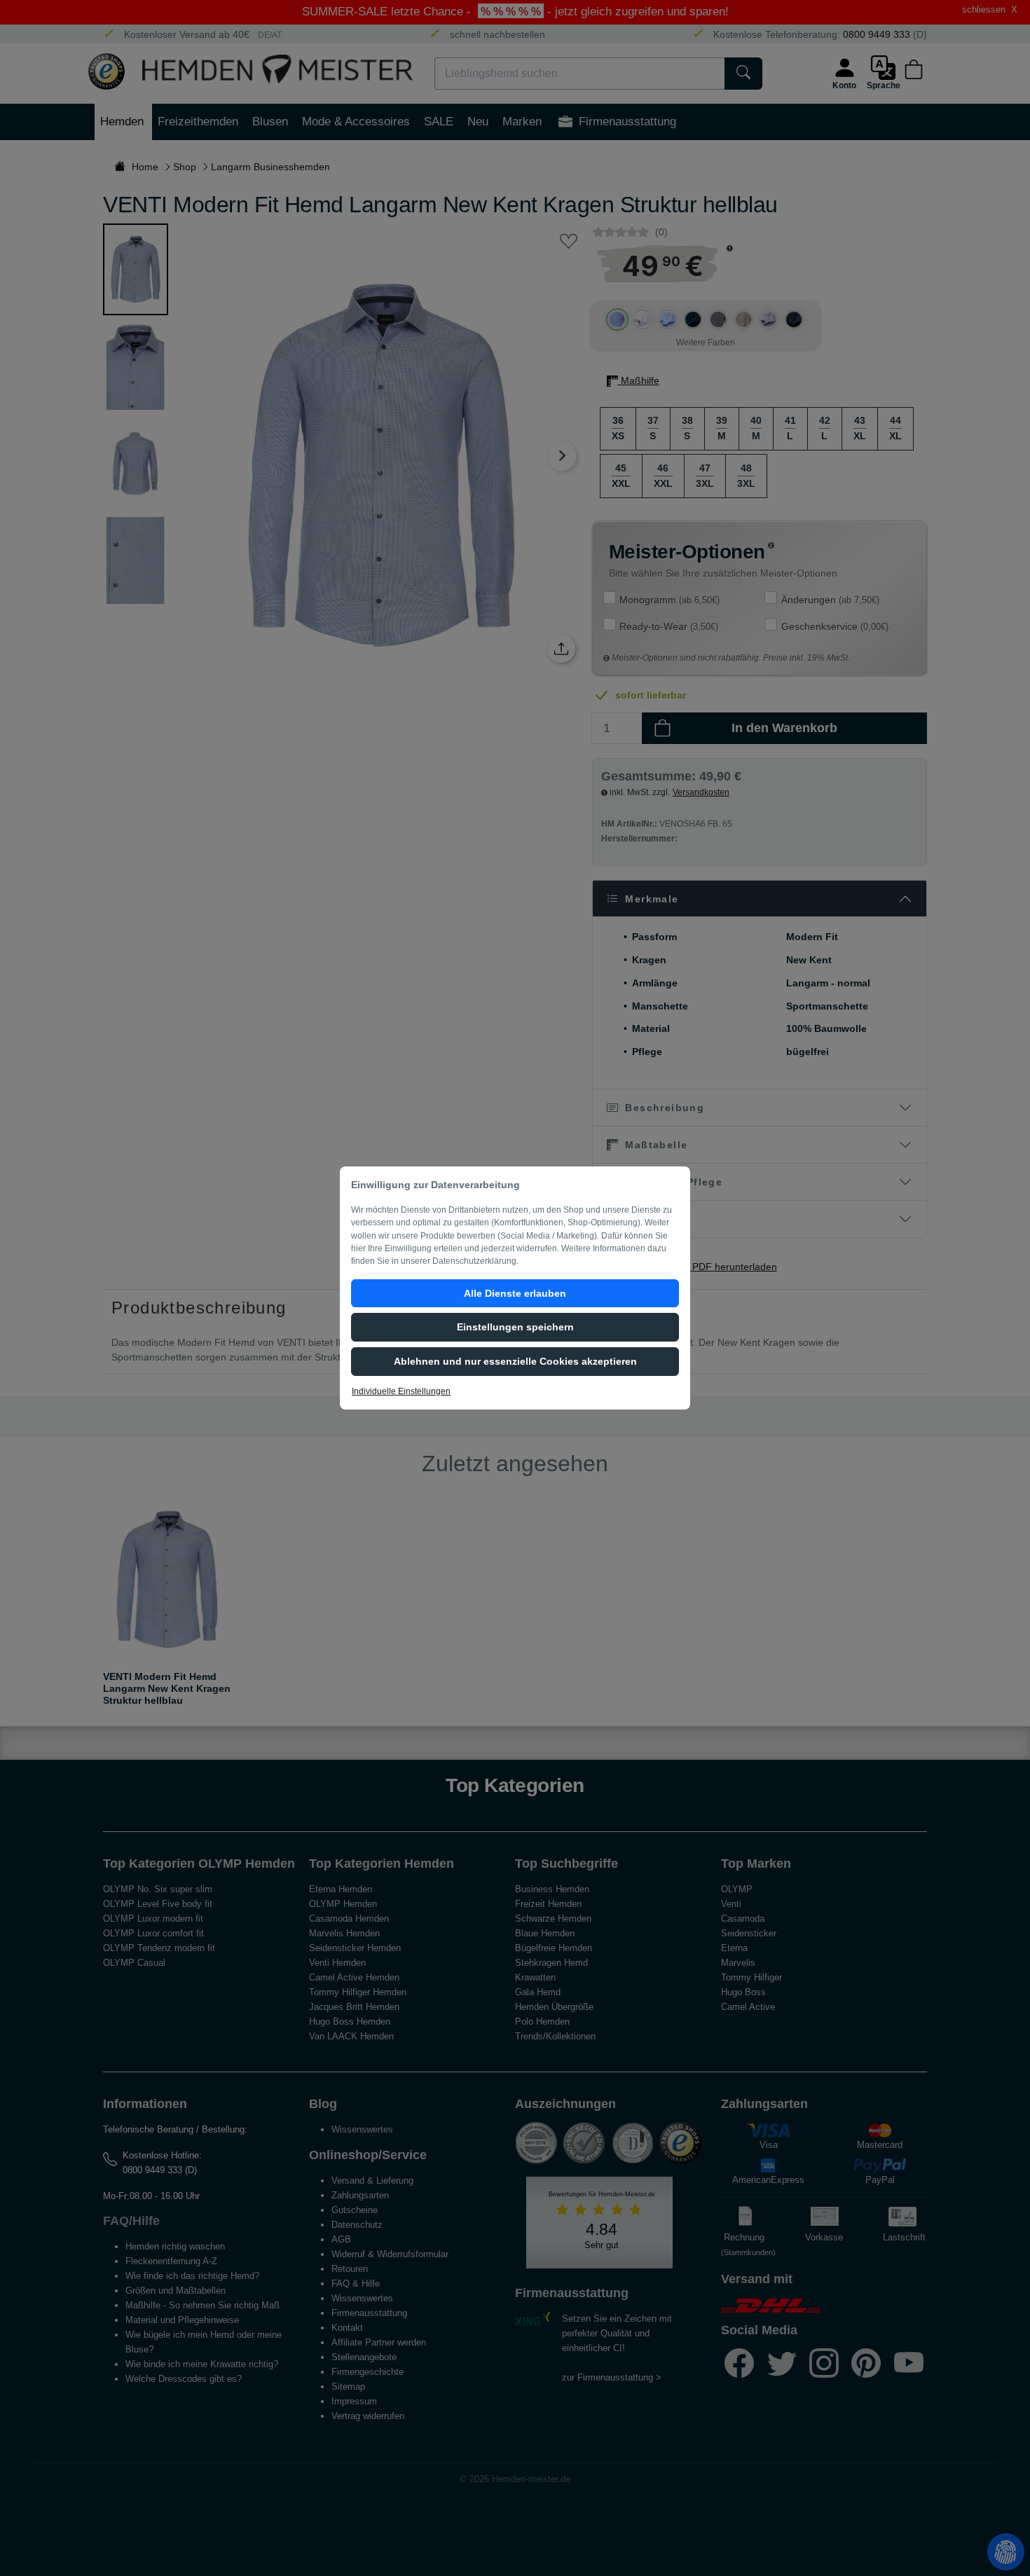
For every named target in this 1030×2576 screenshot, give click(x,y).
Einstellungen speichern (515, 1327)
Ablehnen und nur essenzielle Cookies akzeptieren (515, 1361)
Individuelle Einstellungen (401, 1391)
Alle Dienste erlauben (515, 1293)
